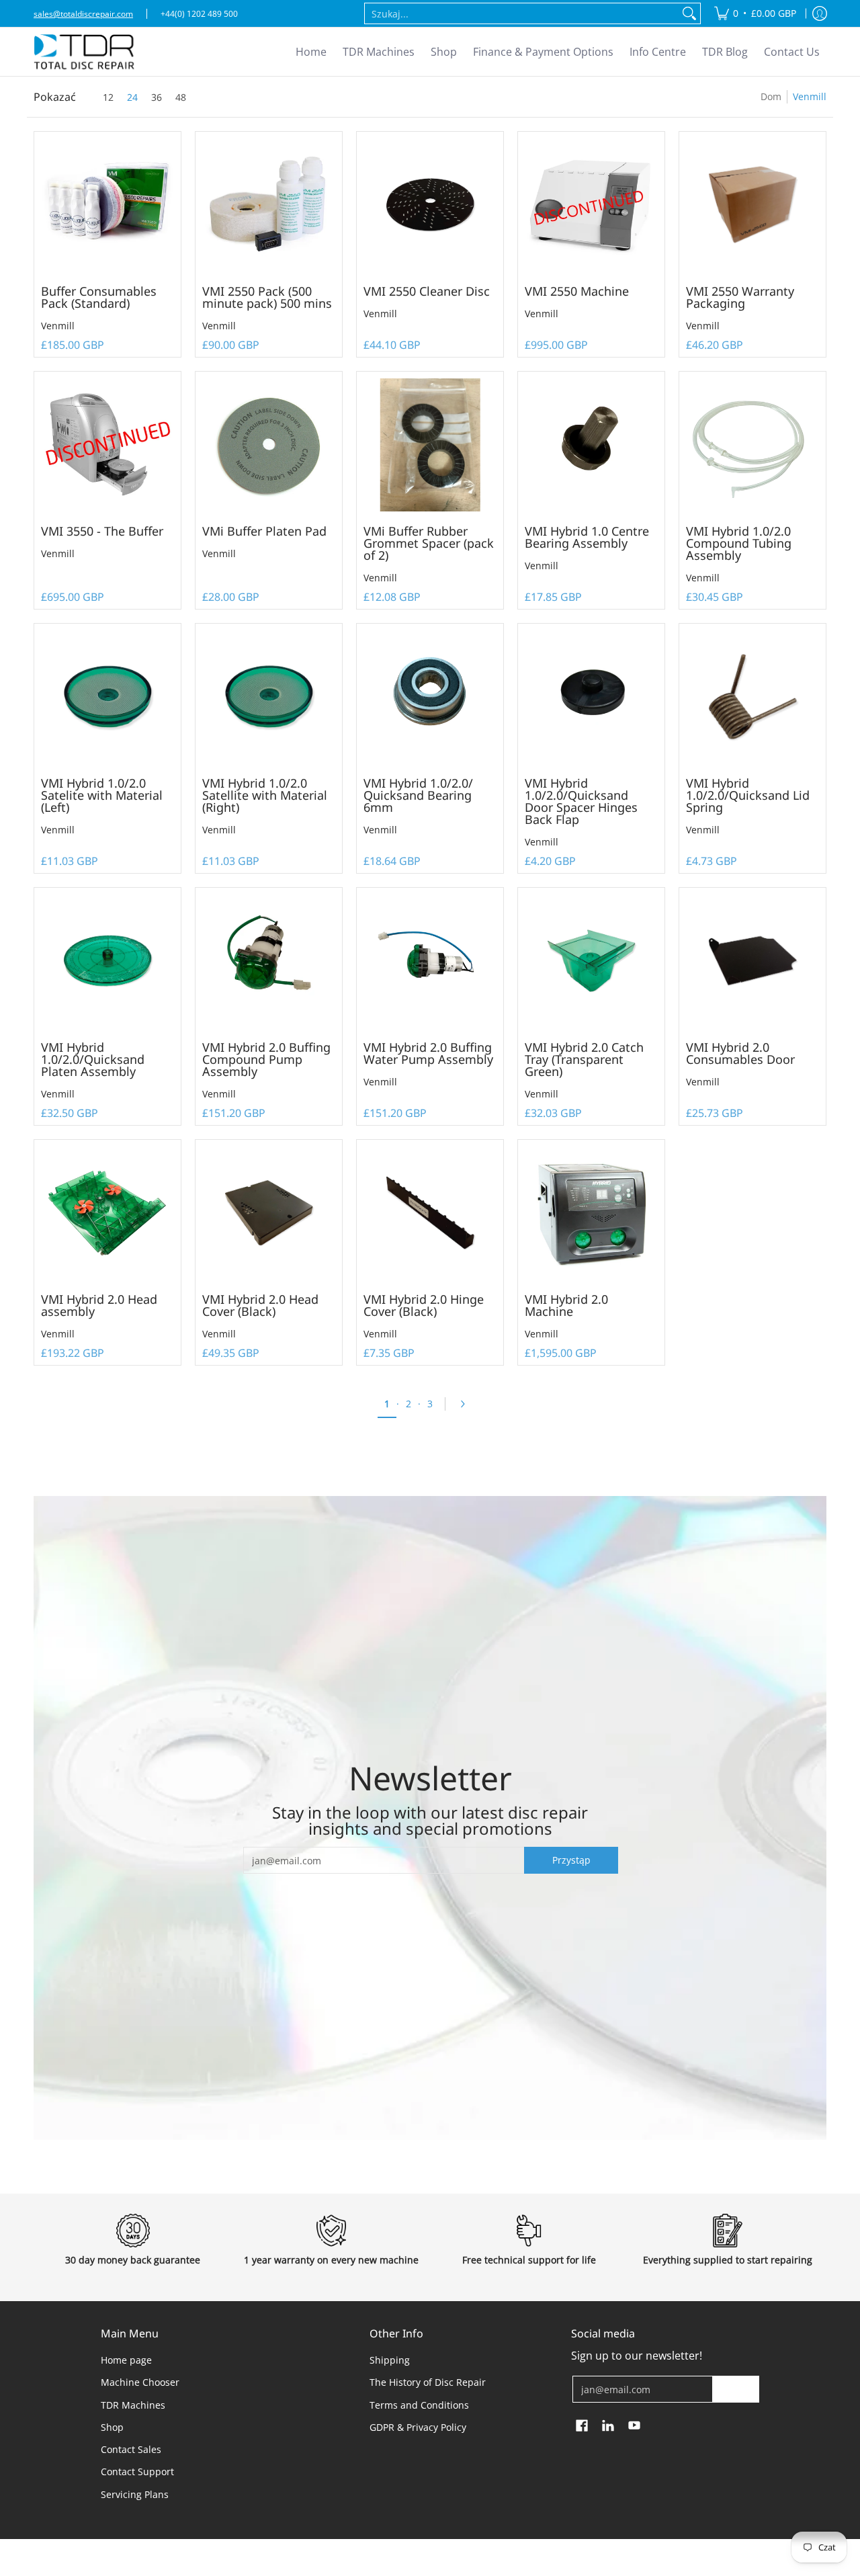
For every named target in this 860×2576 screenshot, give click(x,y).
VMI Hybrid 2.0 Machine (566, 1305)
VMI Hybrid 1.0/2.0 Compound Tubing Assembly (739, 543)
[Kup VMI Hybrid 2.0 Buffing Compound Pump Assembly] (269, 961)
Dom (771, 96)
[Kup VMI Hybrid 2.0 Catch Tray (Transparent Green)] (591, 961)
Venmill (58, 326)
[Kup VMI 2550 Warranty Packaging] (752, 205)
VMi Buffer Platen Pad (264, 531)
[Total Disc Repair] (84, 52)
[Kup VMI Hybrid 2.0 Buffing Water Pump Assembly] (430, 961)
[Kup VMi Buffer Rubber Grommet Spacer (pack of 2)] (430, 445)
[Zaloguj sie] (820, 13)
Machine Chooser (140, 2382)
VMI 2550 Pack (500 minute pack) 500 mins (267, 297)
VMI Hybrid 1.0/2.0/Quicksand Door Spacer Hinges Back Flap (581, 801)
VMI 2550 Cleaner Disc (427, 291)
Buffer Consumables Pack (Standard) (99, 297)
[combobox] (522, 13)
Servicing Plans (135, 2494)
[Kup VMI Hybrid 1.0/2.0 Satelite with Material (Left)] (107, 697)
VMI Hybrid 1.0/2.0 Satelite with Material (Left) (102, 795)
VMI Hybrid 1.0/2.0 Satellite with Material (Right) (265, 795)
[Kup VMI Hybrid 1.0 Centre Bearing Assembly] (591, 445)
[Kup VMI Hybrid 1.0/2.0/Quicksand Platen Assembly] (107, 961)
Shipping (390, 2360)
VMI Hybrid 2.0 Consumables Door (740, 1053)
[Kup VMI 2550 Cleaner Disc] (430, 205)
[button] (582, 2426)
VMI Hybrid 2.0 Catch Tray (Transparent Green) (584, 1059)
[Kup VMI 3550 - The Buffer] (107, 445)
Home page (126, 2360)
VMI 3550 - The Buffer (102, 531)
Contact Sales (131, 2449)
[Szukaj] (689, 13)
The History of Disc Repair (428, 2382)
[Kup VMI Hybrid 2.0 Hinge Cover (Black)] (430, 1213)
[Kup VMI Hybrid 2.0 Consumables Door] (752, 961)
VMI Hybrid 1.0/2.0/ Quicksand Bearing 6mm (418, 795)
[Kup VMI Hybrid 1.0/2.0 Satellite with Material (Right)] (269, 697)
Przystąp (571, 1860)
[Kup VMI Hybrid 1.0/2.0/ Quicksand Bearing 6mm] (430, 697)
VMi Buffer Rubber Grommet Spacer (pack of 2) (429, 543)
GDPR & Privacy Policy (418, 2427)
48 (181, 97)
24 (132, 97)
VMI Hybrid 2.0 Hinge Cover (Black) (424, 1305)
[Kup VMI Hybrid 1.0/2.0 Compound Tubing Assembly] (752, 445)
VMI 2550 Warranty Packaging (740, 297)
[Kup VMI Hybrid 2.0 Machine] (591, 1213)
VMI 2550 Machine (577, 291)
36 (157, 97)
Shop (112, 2427)
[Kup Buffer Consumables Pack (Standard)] (107, 205)
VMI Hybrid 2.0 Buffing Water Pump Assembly (428, 1053)
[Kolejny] (467, 1404)
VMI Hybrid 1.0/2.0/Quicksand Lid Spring (748, 795)
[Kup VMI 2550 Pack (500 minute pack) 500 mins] (269, 205)
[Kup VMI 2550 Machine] (591, 205)
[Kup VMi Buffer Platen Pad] (269, 445)
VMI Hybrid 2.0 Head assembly (99, 1305)
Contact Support (137, 2471)
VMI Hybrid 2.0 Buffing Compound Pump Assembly (266, 1059)
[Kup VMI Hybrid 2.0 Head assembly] (107, 1213)
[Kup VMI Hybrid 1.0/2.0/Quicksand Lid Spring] (752, 697)
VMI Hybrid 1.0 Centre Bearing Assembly (587, 537)
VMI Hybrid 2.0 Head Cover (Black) (260, 1305)
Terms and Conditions (419, 2405)
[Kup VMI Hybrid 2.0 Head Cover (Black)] (269, 1213)
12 (108, 97)
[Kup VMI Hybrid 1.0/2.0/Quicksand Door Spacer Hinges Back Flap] (591, 697)
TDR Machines (133, 2405)
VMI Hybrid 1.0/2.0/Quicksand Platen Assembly (93, 1059)
